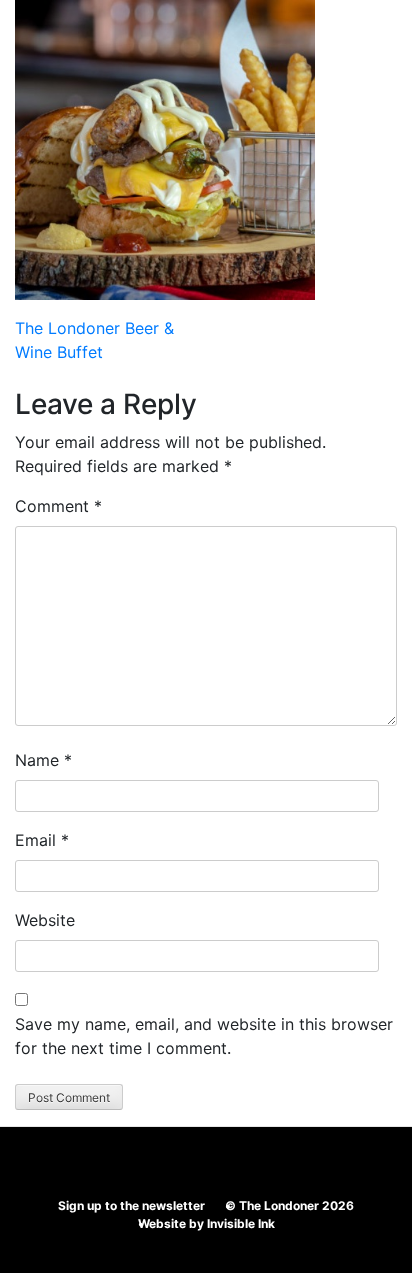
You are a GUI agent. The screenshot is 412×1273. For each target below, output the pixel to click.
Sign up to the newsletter (131, 1205)
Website (45, 920)
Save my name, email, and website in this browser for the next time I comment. (204, 1036)
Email (42, 840)
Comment (58, 506)
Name (43, 760)
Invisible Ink (241, 1223)
